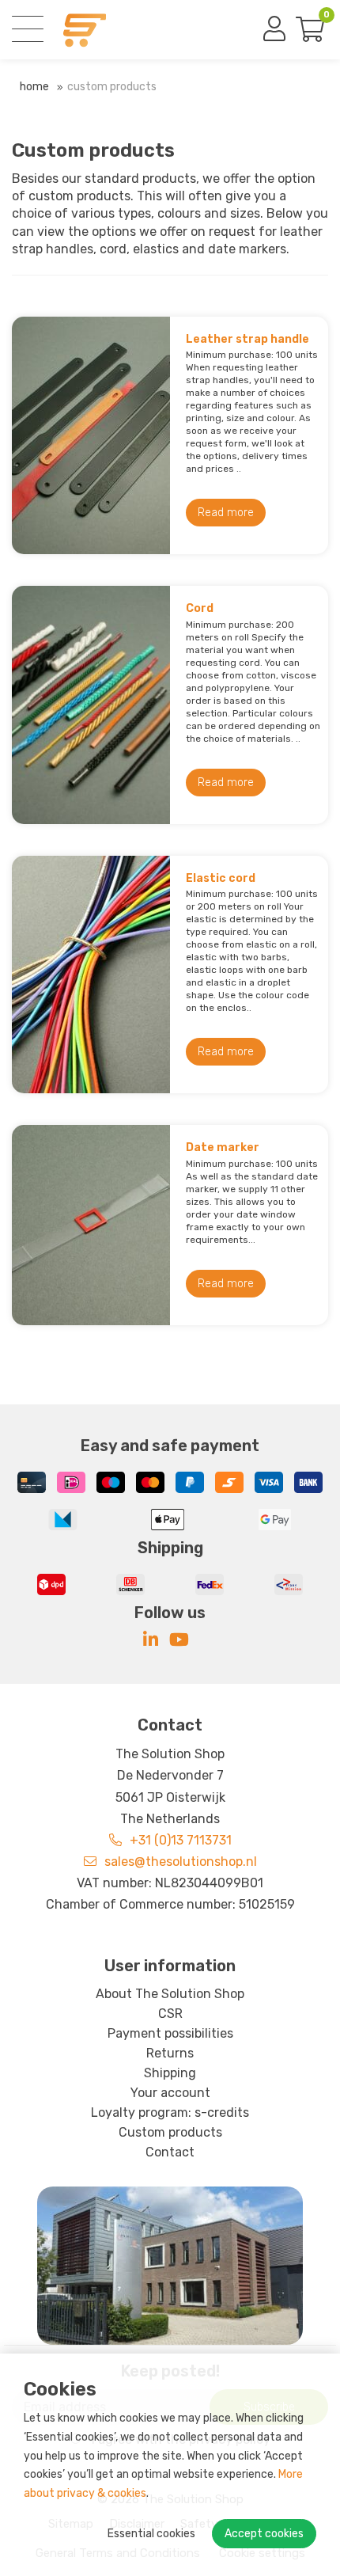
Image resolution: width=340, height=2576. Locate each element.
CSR (170, 2014)
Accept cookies (264, 2534)
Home (34, 87)
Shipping (170, 2073)
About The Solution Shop (170, 1994)
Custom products (112, 87)
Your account (170, 2093)
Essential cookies (151, 2534)
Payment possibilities (170, 2033)
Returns (170, 2053)
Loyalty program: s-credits (170, 2112)
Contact (170, 2152)
